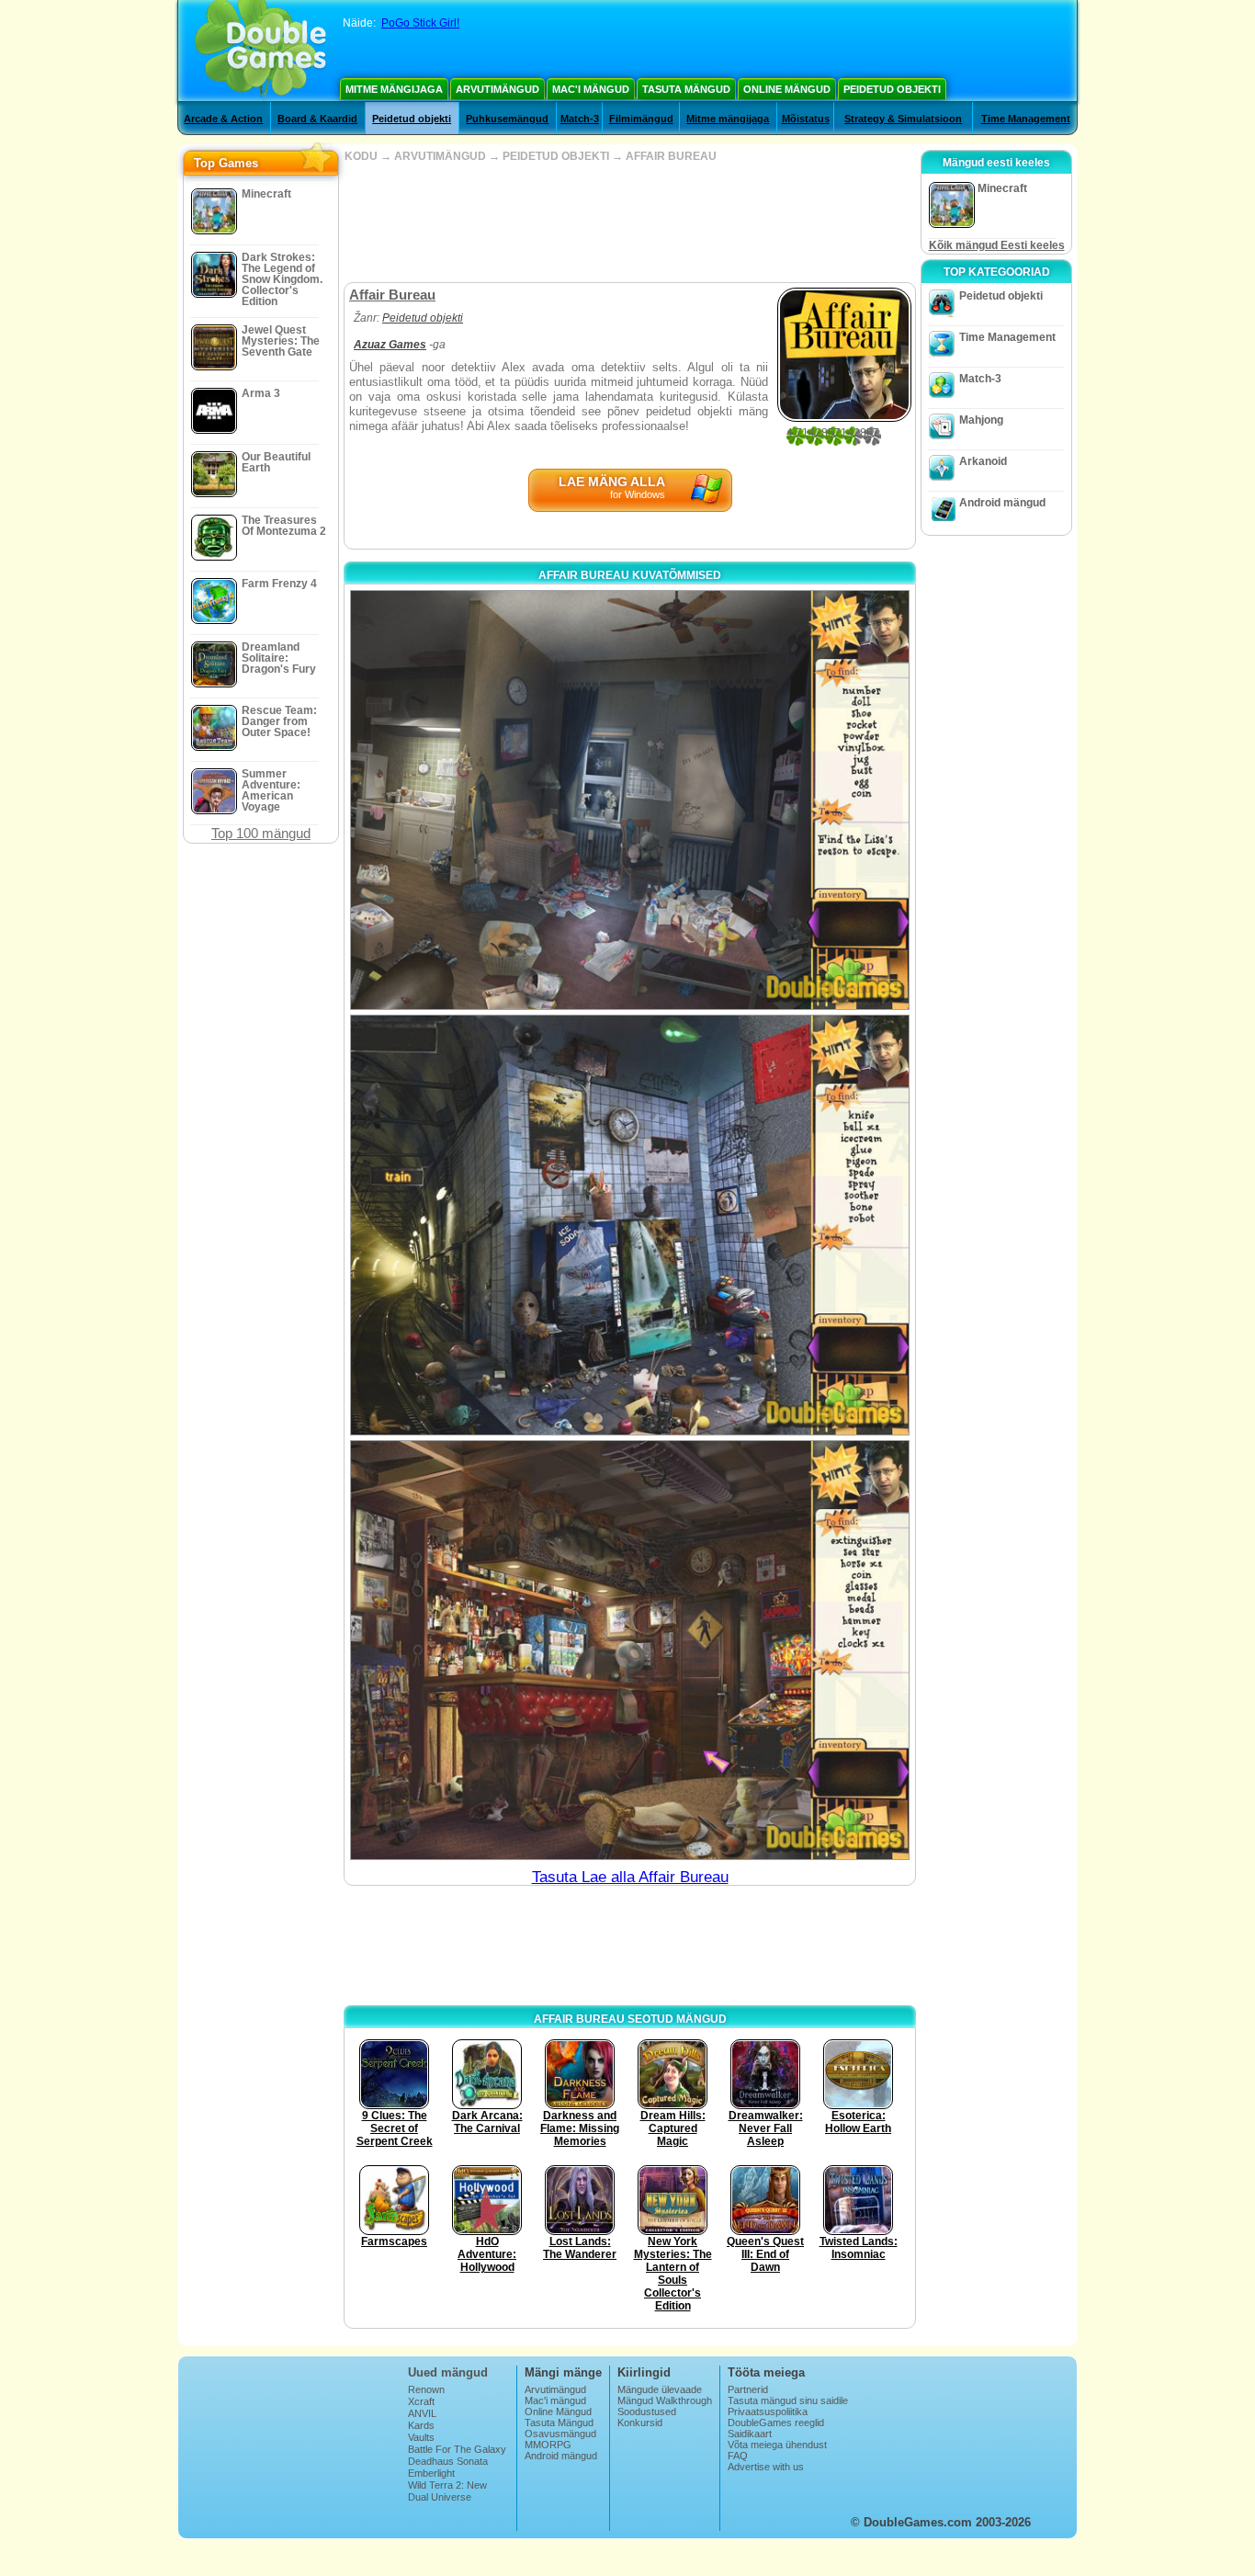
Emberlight (431, 2473)
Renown (426, 2389)
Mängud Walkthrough (665, 2400)
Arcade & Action (223, 119)
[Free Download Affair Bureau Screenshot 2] (630, 1225)
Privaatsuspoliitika (768, 2411)
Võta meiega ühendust (777, 2445)
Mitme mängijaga (394, 89)
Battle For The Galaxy (457, 2449)
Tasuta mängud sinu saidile (788, 2400)
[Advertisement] (629, 222)
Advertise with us (766, 2467)
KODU (361, 156)
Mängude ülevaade (660, 2389)
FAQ (738, 2456)
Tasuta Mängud (686, 89)
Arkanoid (983, 461)
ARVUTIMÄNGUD (440, 156)
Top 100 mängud (261, 833)
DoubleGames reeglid (776, 2423)
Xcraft (421, 2401)
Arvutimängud (497, 89)
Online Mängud (787, 89)
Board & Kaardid (317, 119)
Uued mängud (448, 2372)
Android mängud (1002, 503)
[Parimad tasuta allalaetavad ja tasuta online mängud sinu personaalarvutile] (260, 51)
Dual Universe (440, 2497)
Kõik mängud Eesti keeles (997, 245)
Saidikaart (750, 2434)
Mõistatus (806, 119)
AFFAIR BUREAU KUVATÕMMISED (630, 575)
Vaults (421, 2437)
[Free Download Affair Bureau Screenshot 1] (630, 800)
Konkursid (640, 2423)
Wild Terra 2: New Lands (447, 2491)
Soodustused (647, 2411)
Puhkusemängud (507, 119)
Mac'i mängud (591, 89)
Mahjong (981, 420)
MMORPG (548, 2445)
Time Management (1026, 119)
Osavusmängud (560, 2434)
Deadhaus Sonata (448, 2461)
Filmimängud (641, 119)
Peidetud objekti (892, 89)
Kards (421, 2425)
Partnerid (748, 2389)
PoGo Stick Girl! (420, 23)
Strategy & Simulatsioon (903, 119)
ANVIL (422, 2413)
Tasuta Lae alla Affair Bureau (630, 1877)
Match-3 (580, 119)
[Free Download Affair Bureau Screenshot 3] (630, 1650)
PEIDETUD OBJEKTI (556, 156)
